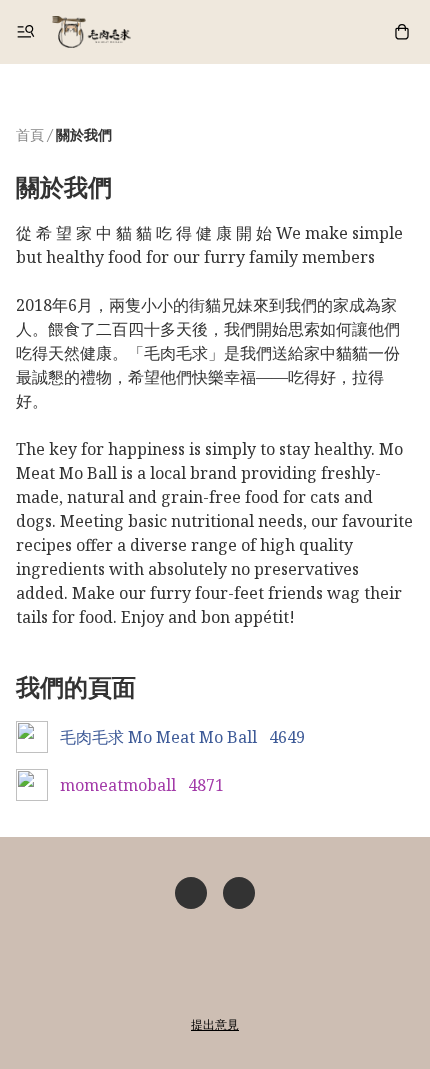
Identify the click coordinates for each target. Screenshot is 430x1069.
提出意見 (215, 1024)
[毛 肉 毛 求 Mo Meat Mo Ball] (91, 32)
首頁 (30, 134)
